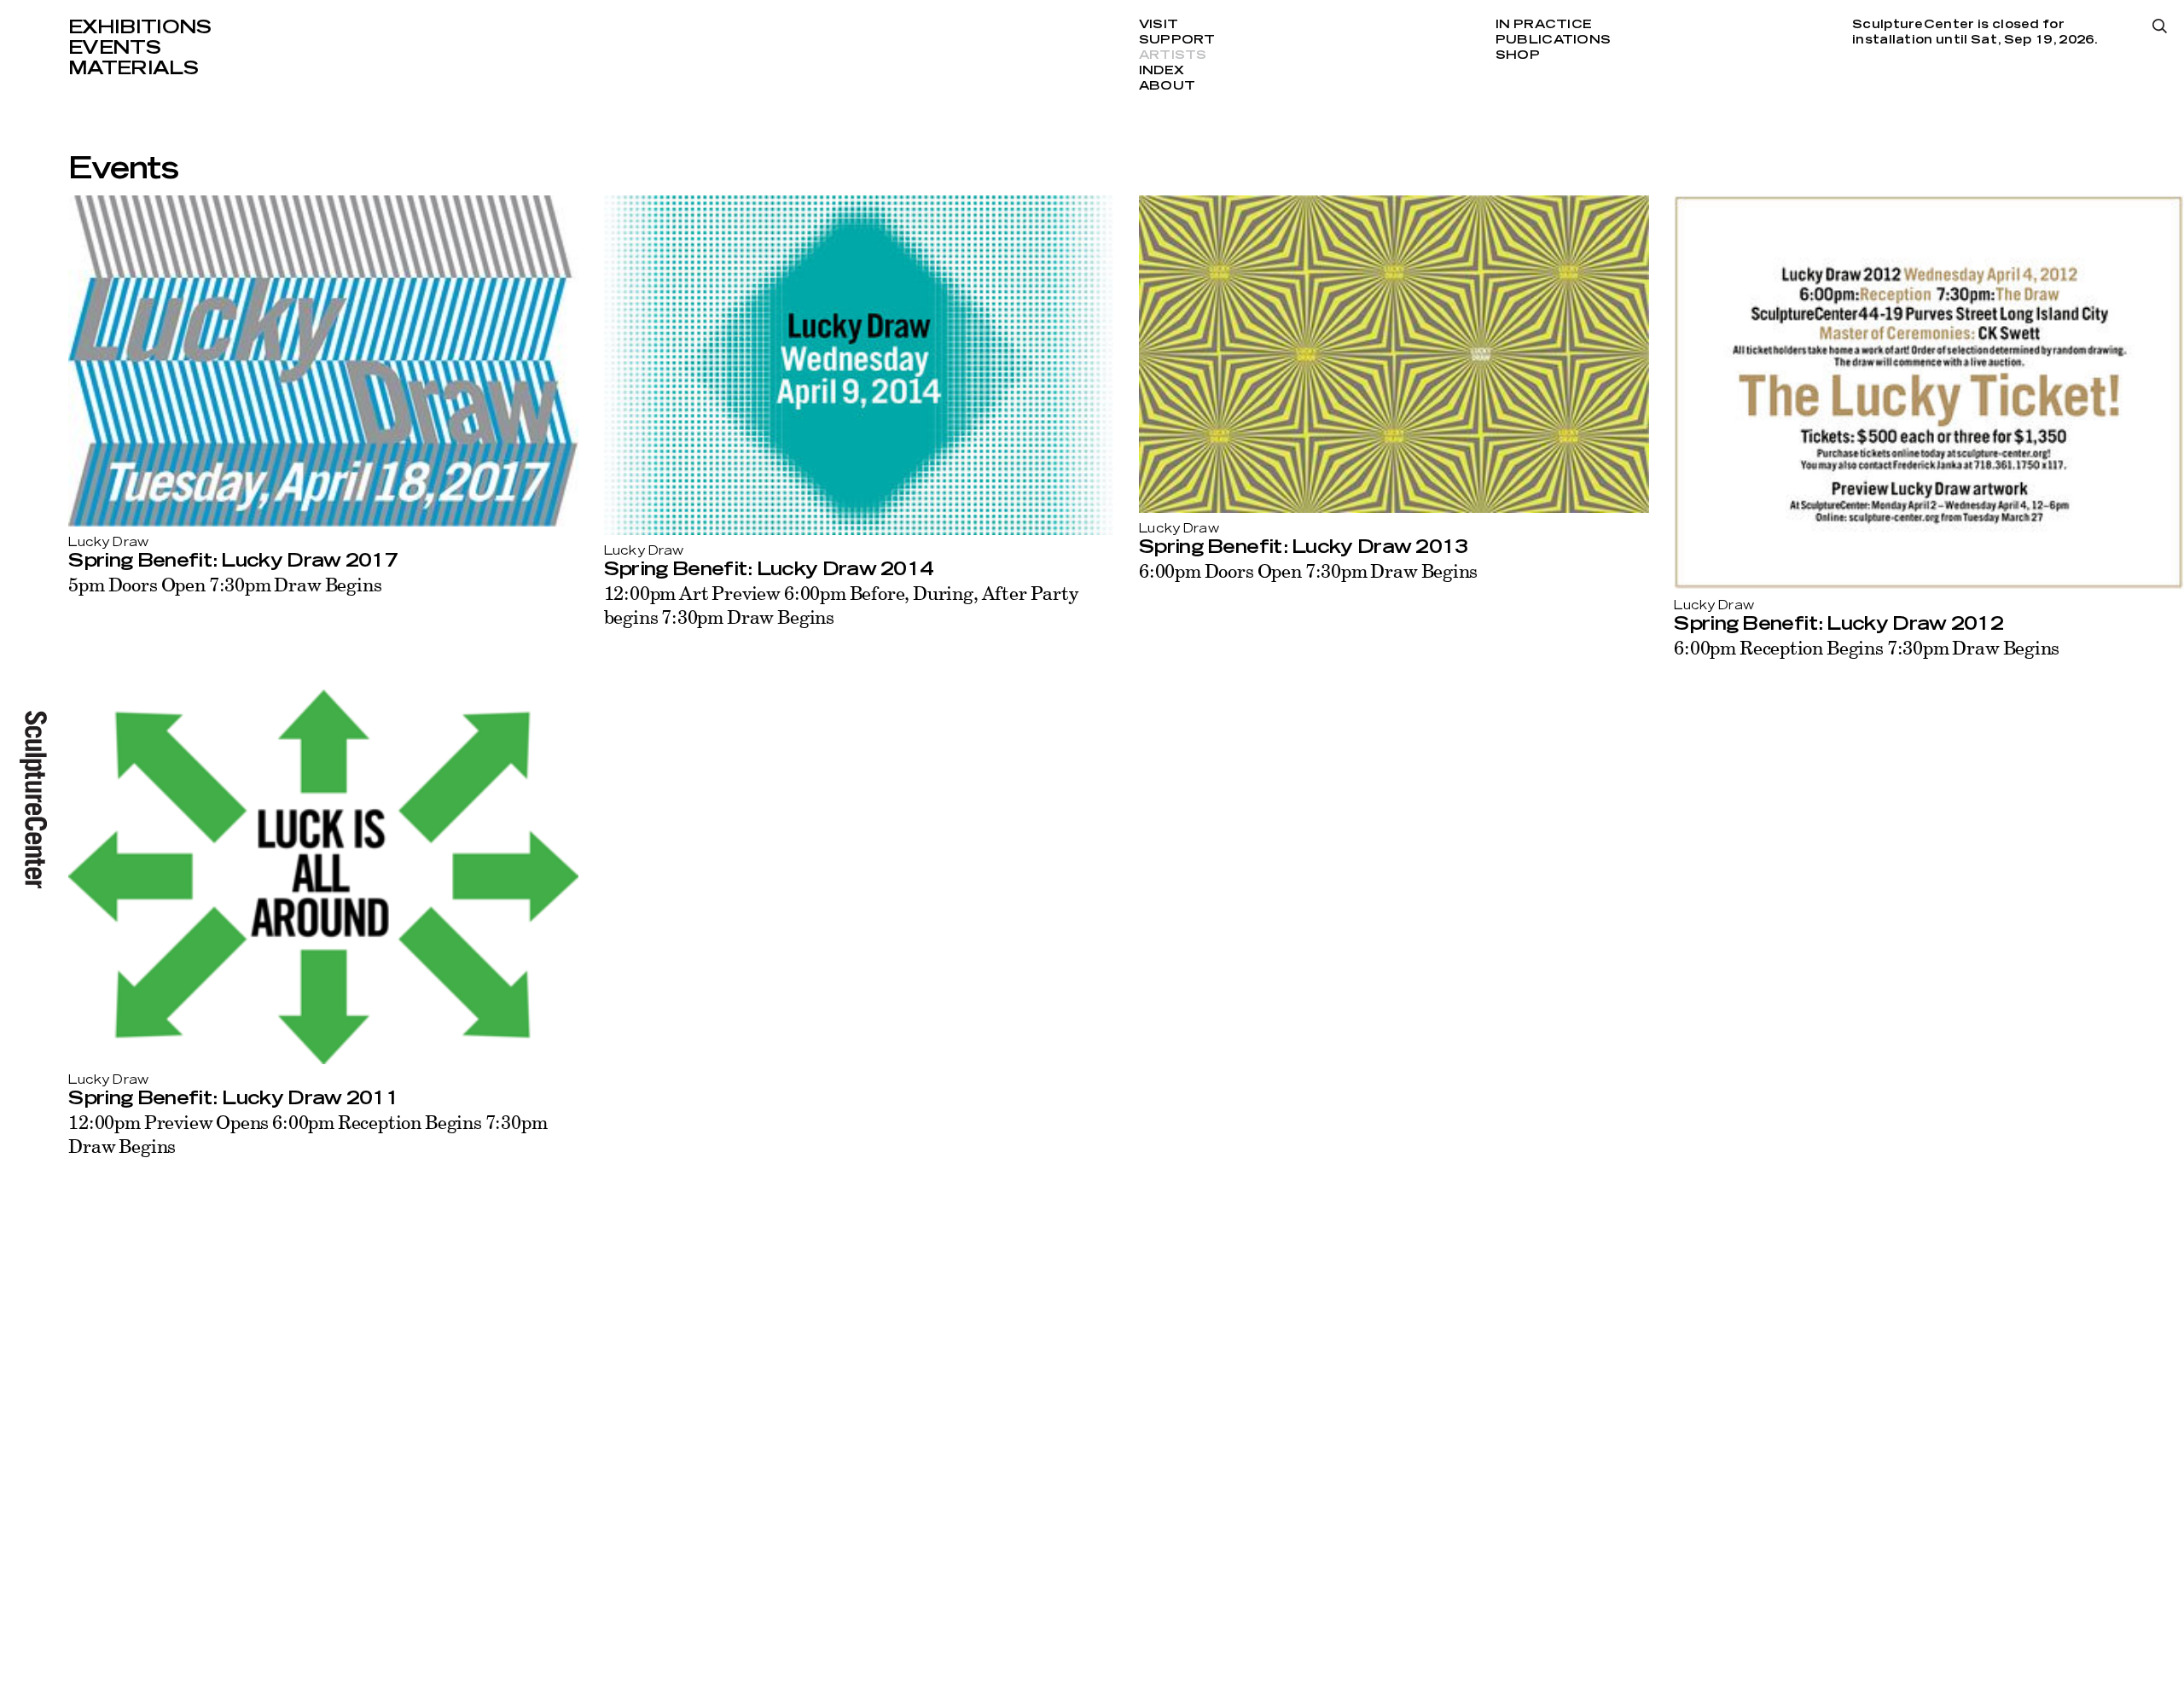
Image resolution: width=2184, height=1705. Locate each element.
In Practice (1544, 25)
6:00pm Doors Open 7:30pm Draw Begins (1308, 570)
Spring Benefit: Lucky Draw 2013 (1304, 547)
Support (1177, 40)
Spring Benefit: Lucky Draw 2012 (1838, 624)
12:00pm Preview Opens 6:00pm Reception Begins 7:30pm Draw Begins (308, 1134)
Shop (1518, 55)
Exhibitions (140, 27)
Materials (133, 68)
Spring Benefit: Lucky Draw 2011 (233, 1098)
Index (1162, 71)
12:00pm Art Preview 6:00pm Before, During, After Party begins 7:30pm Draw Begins (841, 605)
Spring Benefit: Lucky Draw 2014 (769, 569)
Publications (1553, 40)
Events (114, 48)
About (1167, 86)
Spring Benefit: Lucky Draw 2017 (233, 561)
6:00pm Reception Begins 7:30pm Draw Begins (1867, 647)
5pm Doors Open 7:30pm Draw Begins (225, 584)
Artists (1173, 55)
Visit (1159, 25)
